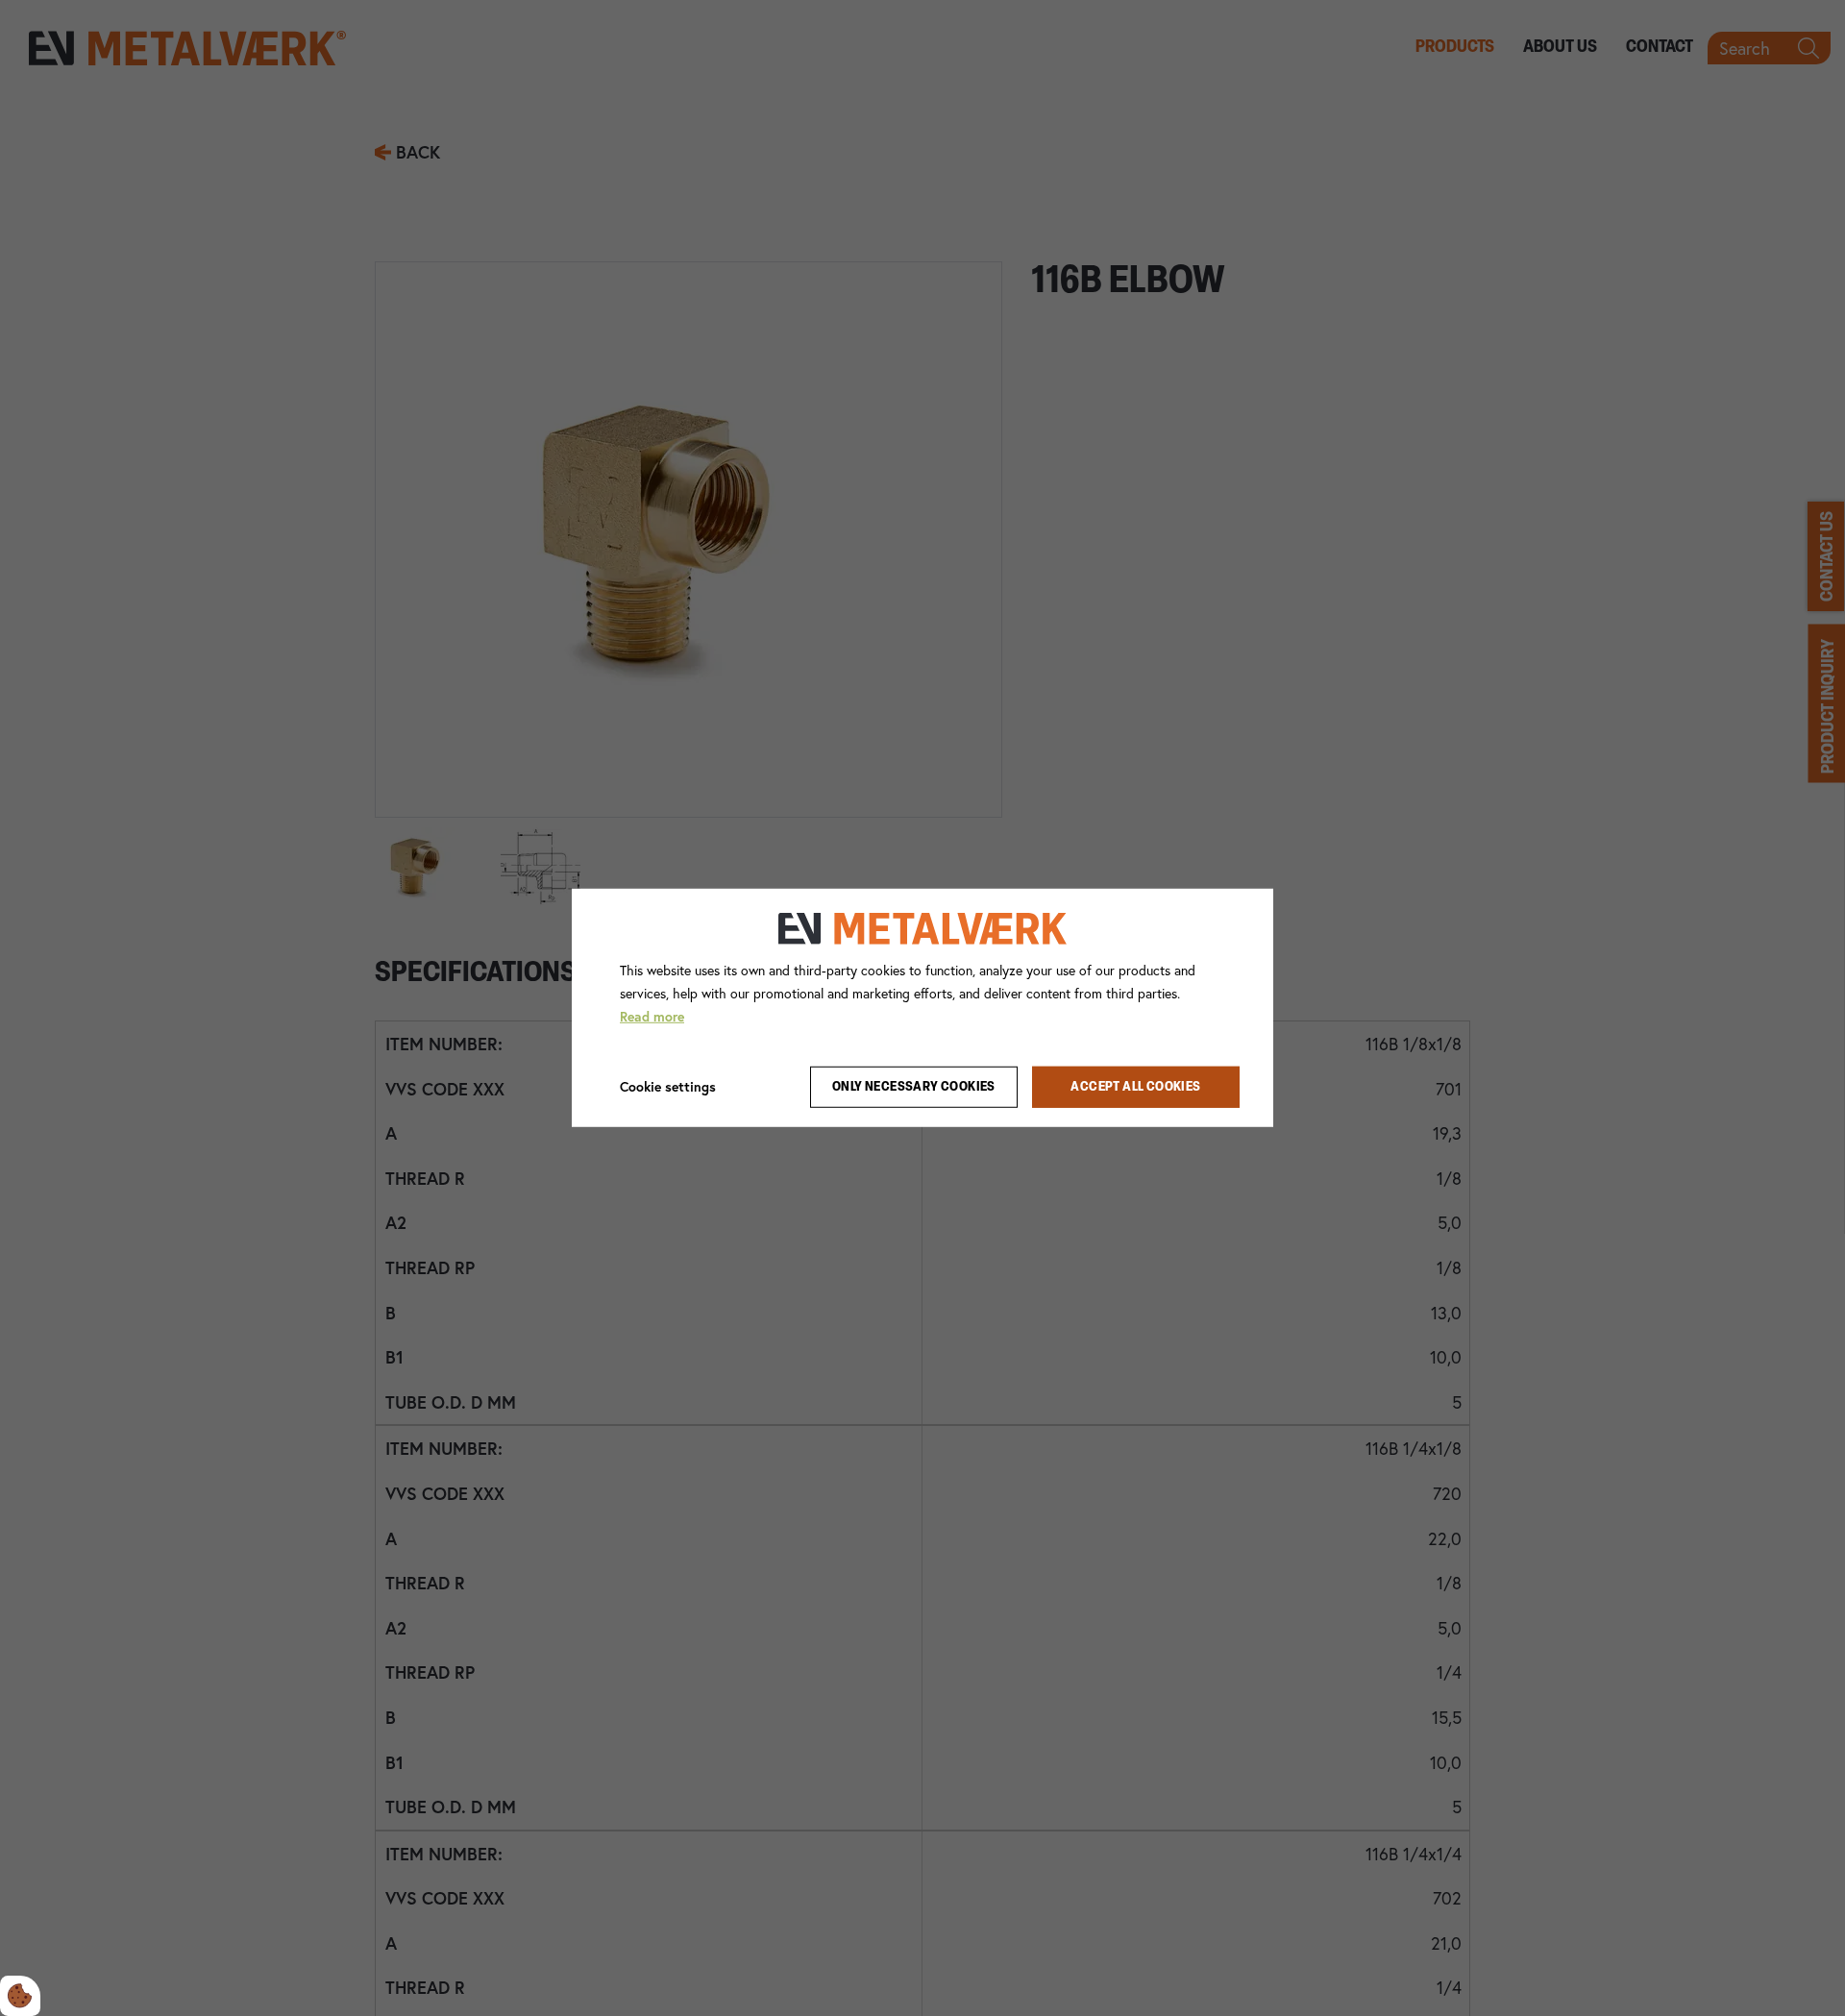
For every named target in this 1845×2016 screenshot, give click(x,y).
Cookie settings (668, 1086)
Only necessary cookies (914, 1087)
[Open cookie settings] (20, 1996)
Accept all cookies (1135, 1087)
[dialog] (922, 1008)
